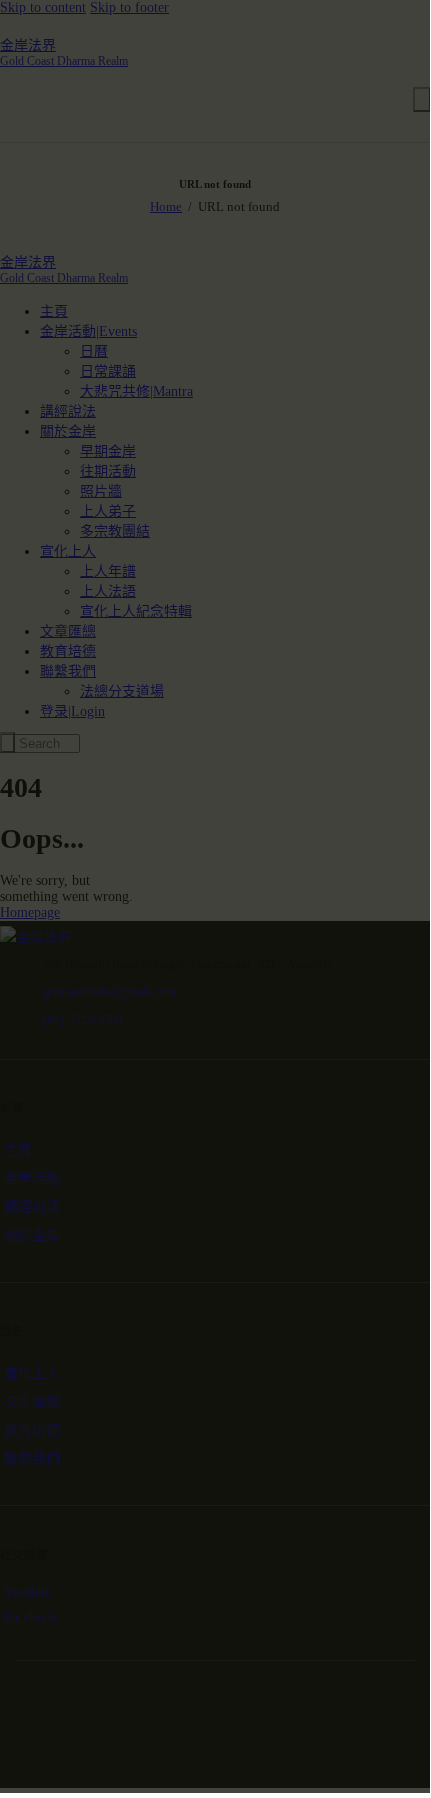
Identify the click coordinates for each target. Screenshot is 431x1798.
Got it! (350, 168)
